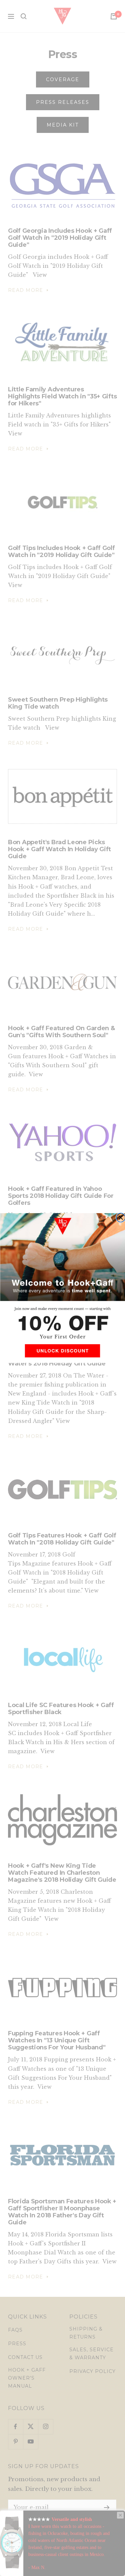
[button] (62, 1353)
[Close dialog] (120, 1218)
